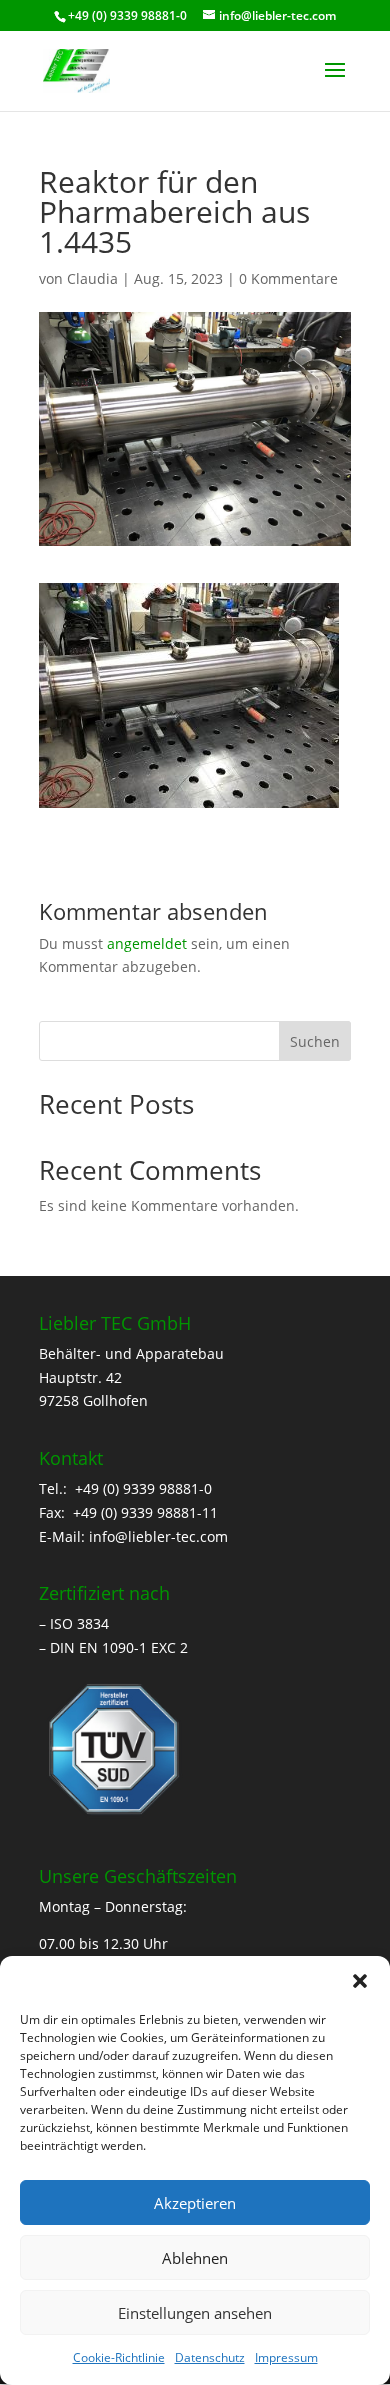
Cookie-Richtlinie (119, 2357)
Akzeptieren (195, 2203)
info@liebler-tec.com (158, 1536)
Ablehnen (195, 2258)
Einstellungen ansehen (195, 2313)
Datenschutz (210, 2357)
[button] (360, 1981)
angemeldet (147, 943)
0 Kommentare (288, 278)
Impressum (286, 2357)
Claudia (92, 278)
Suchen (315, 1041)
